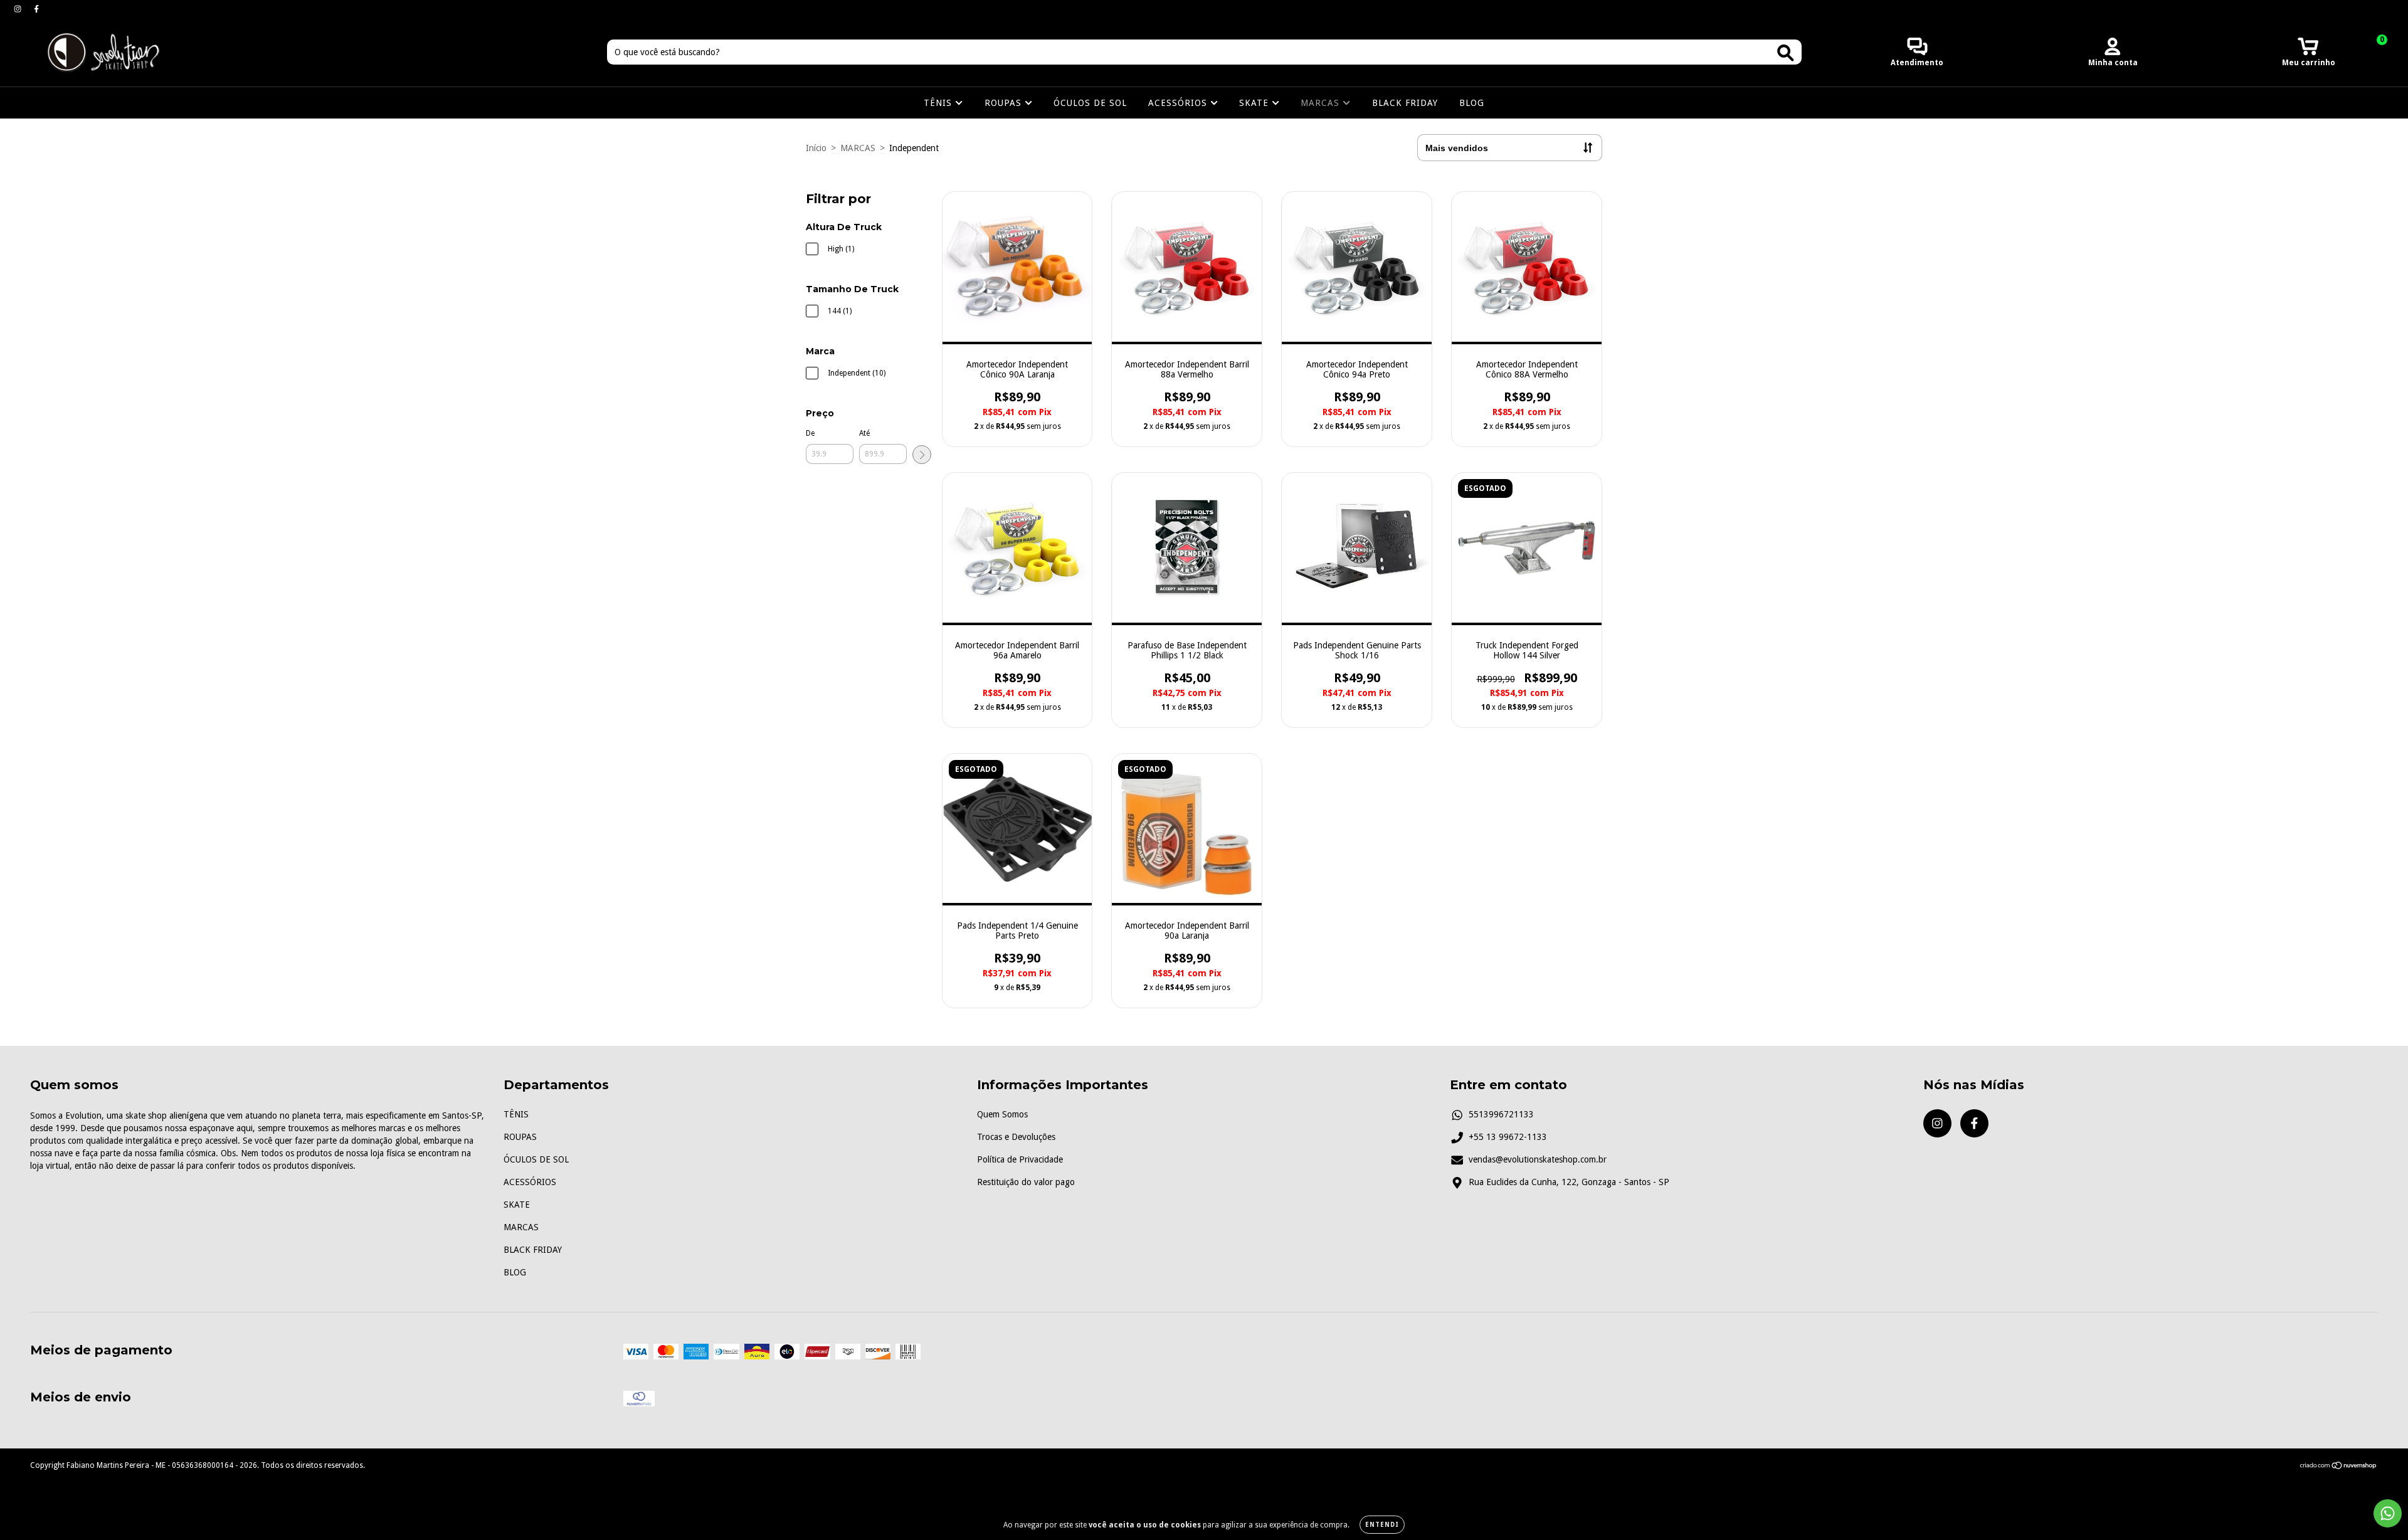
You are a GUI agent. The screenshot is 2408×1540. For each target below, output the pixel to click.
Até (864, 433)
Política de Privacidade (1020, 1159)
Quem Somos (1002, 1114)
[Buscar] (1786, 53)
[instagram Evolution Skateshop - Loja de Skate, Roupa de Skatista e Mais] (19, 9)
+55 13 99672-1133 (1508, 1137)
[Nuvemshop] (2339, 1467)
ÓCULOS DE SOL (1090, 103)
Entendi (1382, 1525)
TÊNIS (939, 103)
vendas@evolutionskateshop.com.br (1538, 1159)
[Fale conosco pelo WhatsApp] (2388, 1513)
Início (816, 148)
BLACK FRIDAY (1405, 103)
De (810, 433)
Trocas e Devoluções (1016, 1137)
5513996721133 (1501, 1114)
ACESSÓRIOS (1179, 103)
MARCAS (1322, 103)
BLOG (1472, 103)
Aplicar (922, 455)
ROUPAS (1005, 103)
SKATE (1255, 103)
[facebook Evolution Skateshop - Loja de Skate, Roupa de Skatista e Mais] (36, 9)
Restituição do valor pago (1026, 1182)
